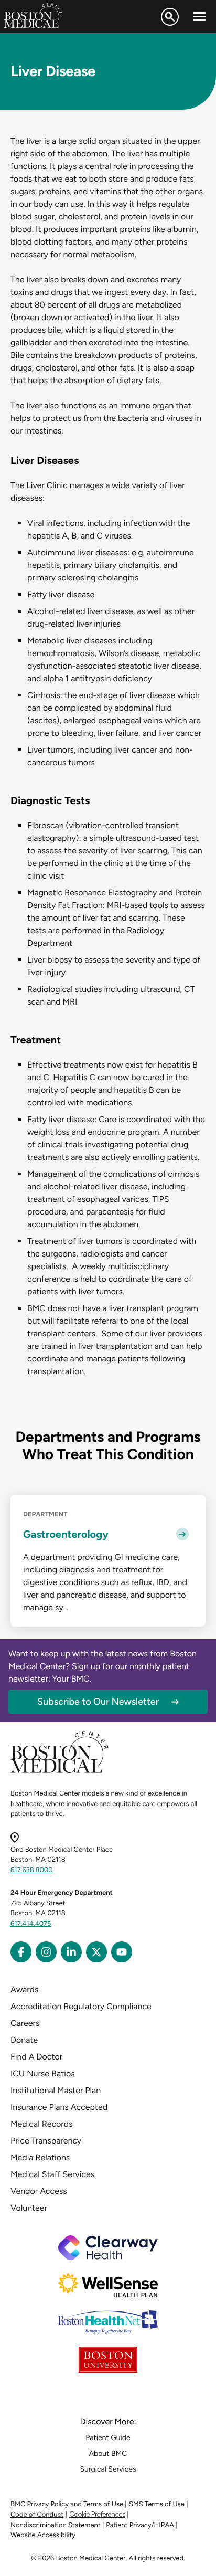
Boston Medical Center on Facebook (21, 1952)
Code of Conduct (37, 2515)
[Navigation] (199, 17)
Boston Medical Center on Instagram (46, 1952)
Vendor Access (39, 2191)
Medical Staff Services (52, 2174)
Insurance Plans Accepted (59, 2107)
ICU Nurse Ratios (43, 2073)
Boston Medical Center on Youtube (122, 1952)
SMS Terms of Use (157, 2504)
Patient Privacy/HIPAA (140, 2525)
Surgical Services (108, 2469)
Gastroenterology (66, 1534)
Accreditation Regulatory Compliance (81, 2006)
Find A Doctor (36, 2057)
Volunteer (29, 2208)
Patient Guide (108, 2438)
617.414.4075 (31, 1924)
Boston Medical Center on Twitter (96, 1952)
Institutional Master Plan (56, 2090)
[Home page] (60, 1771)
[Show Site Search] (170, 17)
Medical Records (42, 2124)
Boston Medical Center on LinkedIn (71, 1952)
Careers (25, 2023)
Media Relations (40, 2157)
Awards (24, 1989)
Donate (24, 2040)
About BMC (108, 2453)
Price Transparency (46, 2141)
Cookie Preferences (97, 2514)
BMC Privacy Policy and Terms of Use (67, 2504)
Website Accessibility (43, 2535)
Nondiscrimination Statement (56, 2525)
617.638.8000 (32, 1870)
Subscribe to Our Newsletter (98, 1702)
